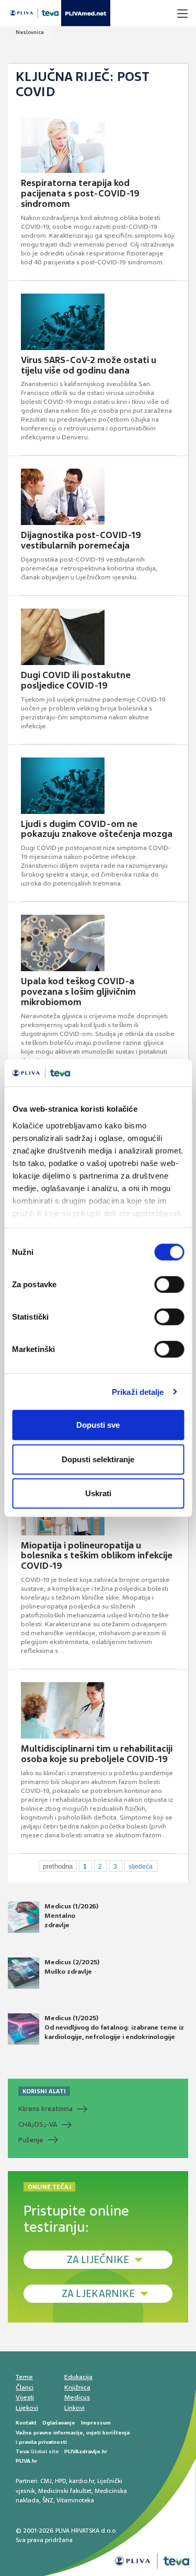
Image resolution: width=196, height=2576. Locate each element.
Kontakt (26, 2423)
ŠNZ (48, 2500)
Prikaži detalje (138, 1391)
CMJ (46, 2481)
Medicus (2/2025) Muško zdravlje (72, 1967)
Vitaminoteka (75, 2500)
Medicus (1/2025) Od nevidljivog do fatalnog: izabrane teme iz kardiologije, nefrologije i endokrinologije (114, 2027)
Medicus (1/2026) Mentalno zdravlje (71, 1916)
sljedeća (141, 1867)
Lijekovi (27, 2408)
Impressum (96, 2423)
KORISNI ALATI (44, 2091)
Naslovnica (30, 32)
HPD (60, 2481)
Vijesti (25, 2397)
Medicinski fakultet (65, 2491)
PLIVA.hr (26, 2461)
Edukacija (78, 2377)
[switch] (169, 1285)
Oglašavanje (59, 2423)
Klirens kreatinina (45, 2109)
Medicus (77, 2397)
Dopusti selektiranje (98, 1459)
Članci (25, 2387)
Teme (24, 2377)
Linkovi (74, 2408)
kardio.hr (82, 2481)
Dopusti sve (98, 1425)
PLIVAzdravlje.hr (86, 2451)
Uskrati (98, 1493)
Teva (22, 2451)
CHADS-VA (38, 2125)
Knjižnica (77, 2387)
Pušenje (31, 2140)
